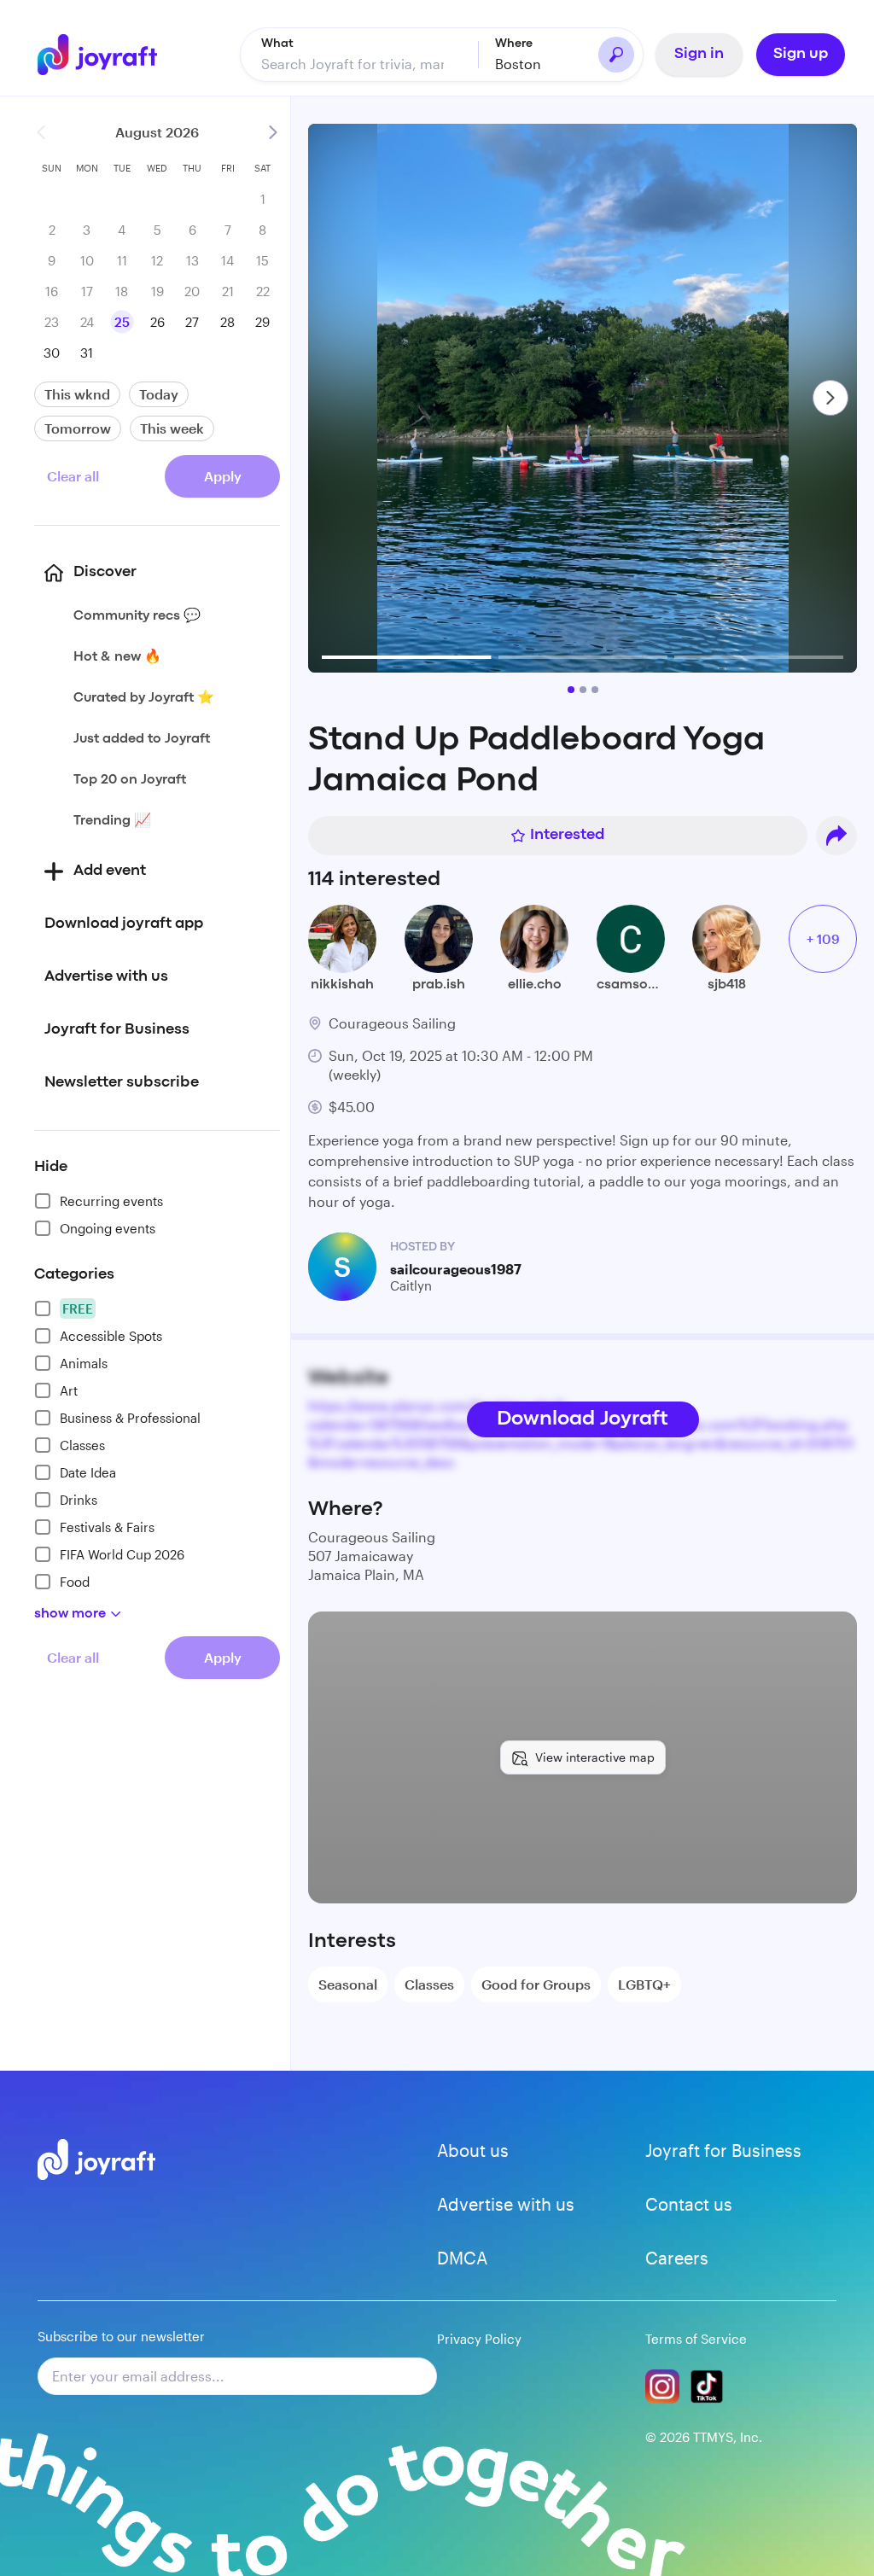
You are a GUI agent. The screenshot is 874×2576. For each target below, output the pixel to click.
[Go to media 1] (571, 690)
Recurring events (111, 1201)
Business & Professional (130, 1418)
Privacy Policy (479, 2339)
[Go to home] (97, 55)
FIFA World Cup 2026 (122, 1554)
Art (69, 1390)
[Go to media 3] (595, 690)
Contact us (689, 2204)
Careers (677, 2258)
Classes (82, 1445)
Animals (84, 1363)
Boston (518, 64)
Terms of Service (696, 2339)
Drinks (79, 1500)
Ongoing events (108, 1228)
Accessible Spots (111, 1336)
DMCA (462, 2258)
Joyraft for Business (723, 2150)
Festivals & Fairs (107, 1527)
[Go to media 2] (583, 690)
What (277, 44)
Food (75, 1582)
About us (473, 2150)
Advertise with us (506, 2204)
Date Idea (88, 1472)
